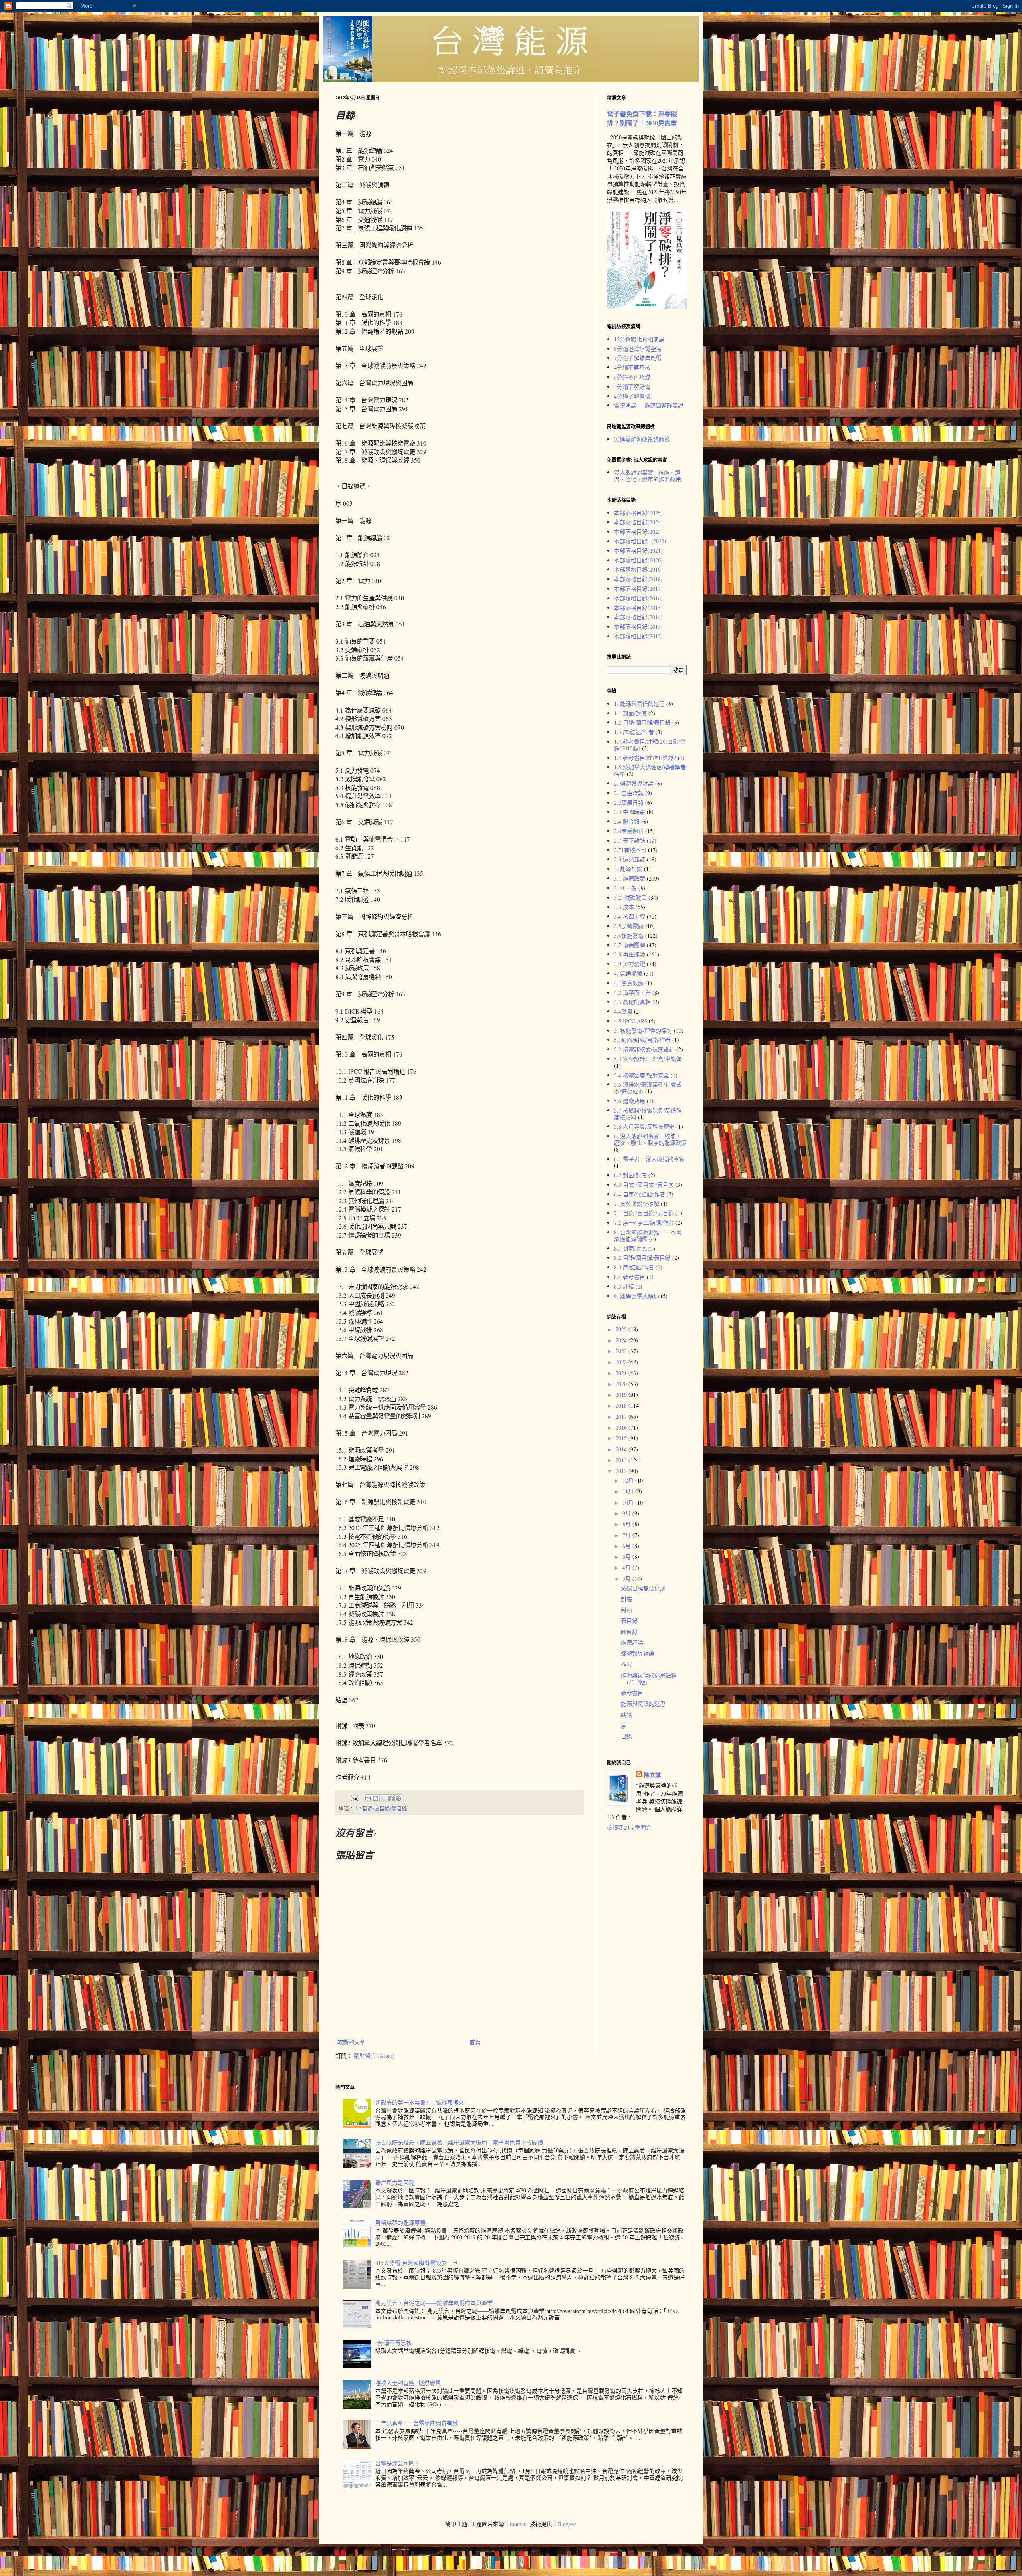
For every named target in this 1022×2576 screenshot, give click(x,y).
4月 (627, 1567)
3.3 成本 (624, 907)
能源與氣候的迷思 (643, 1704)
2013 (622, 1460)
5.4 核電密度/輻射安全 (642, 1075)
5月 (627, 1557)
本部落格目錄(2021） (640, 551)
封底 (626, 1599)
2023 (622, 1351)
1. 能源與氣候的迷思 (639, 704)
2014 (622, 1449)
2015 (622, 1438)
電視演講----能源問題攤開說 (649, 405)
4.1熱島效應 (629, 983)
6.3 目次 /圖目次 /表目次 (644, 1185)
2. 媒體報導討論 (634, 783)
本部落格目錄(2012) (638, 636)
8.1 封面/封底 (630, 1248)
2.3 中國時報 (630, 812)
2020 (622, 1384)
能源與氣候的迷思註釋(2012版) (649, 1679)
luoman (518, 2524)
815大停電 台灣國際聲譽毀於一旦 (417, 2263)
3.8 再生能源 (630, 954)
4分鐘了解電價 (632, 396)
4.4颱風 (623, 1011)
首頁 (475, 2042)
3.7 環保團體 (630, 945)
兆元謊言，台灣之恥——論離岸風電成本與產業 (434, 2303)
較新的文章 (351, 2042)
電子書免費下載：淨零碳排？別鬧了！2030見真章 (642, 118)
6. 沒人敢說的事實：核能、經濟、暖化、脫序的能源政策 (650, 1139)
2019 (622, 1395)
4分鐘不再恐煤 (632, 377)
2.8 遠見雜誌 (630, 859)
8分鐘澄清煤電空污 (638, 349)
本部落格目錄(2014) (638, 617)
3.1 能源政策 (630, 878)
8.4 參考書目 (630, 1277)
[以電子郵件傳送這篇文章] (368, 1798)
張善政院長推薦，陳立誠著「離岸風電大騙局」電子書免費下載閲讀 (459, 2142)
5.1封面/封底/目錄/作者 (642, 1040)
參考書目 (632, 1693)
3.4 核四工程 (630, 916)
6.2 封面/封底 (630, 1175)
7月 (627, 1535)
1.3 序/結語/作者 (634, 732)
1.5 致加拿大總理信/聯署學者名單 (650, 770)
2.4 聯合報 (627, 821)
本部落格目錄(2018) (638, 579)
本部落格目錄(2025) (638, 513)
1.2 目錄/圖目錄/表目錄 (381, 1809)
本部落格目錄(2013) (638, 627)
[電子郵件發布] (354, 1798)
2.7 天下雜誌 (630, 841)
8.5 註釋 (624, 1286)
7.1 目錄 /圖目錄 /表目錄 (644, 1213)
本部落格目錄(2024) (638, 522)
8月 (627, 1524)
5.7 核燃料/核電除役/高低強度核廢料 (648, 1114)
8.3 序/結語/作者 (634, 1267)
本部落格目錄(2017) (638, 589)
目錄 (626, 1736)
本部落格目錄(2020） (640, 560)
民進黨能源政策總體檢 (642, 439)
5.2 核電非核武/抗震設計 (644, 1049)
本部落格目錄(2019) (638, 569)
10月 (629, 1502)
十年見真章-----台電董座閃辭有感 (417, 2423)
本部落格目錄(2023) (638, 532)
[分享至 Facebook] (391, 1798)
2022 (622, 1362)
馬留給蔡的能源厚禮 (400, 2223)
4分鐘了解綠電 (632, 387)
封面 (626, 1610)
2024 (622, 1340)
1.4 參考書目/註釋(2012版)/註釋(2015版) (650, 745)
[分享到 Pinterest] (398, 1798)
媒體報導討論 (638, 1653)
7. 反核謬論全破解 (637, 1204)
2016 (622, 1427)
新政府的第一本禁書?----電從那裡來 (420, 2102)
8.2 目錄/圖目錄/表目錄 (642, 1258)
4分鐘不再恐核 (632, 367)
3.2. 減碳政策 (630, 898)
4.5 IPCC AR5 (631, 1021)
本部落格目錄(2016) (638, 598)
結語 (626, 1715)
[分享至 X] (383, 1798)
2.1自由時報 (629, 793)
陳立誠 (652, 1775)
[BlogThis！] (376, 1798)
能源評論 (632, 1642)
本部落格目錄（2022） (642, 541)
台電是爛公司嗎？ (398, 2463)
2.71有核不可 (630, 850)
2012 (622, 1471)
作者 (626, 1664)
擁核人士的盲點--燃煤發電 (408, 2383)
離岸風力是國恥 (395, 2183)
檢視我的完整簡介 (629, 1827)
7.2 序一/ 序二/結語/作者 (644, 1223)
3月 (627, 1579)
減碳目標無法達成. (644, 1588)
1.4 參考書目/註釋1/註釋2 (645, 758)
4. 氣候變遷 (628, 973)
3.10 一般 (625, 888)
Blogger (566, 2524)
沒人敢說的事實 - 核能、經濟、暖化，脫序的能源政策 (648, 476)
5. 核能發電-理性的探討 (643, 1031)
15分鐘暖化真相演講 (639, 339)
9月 (627, 1513)
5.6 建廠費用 (630, 1101)
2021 (622, 1373)
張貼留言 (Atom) (374, 2056)
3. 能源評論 (628, 869)
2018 (622, 1405)
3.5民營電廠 (629, 926)
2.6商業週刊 (629, 831)
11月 (629, 1491)
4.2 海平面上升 (632, 993)
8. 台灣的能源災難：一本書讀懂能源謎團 (648, 1236)
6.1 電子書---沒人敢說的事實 (649, 1159)
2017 (622, 1417)
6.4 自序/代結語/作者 (640, 1194)
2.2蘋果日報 (629, 803)
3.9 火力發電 (630, 964)
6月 (627, 1546)
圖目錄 (629, 1632)
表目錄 (629, 1621)
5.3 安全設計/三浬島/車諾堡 (648, 1059)
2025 (622, 1329)
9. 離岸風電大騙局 (637, 1296)
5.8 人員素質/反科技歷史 (644, 1126)
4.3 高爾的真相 (632, 1002)
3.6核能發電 (629, 936)
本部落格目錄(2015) (638, 608)
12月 (629, 1480)
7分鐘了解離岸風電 (638, 358)
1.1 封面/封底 (630, 713)
